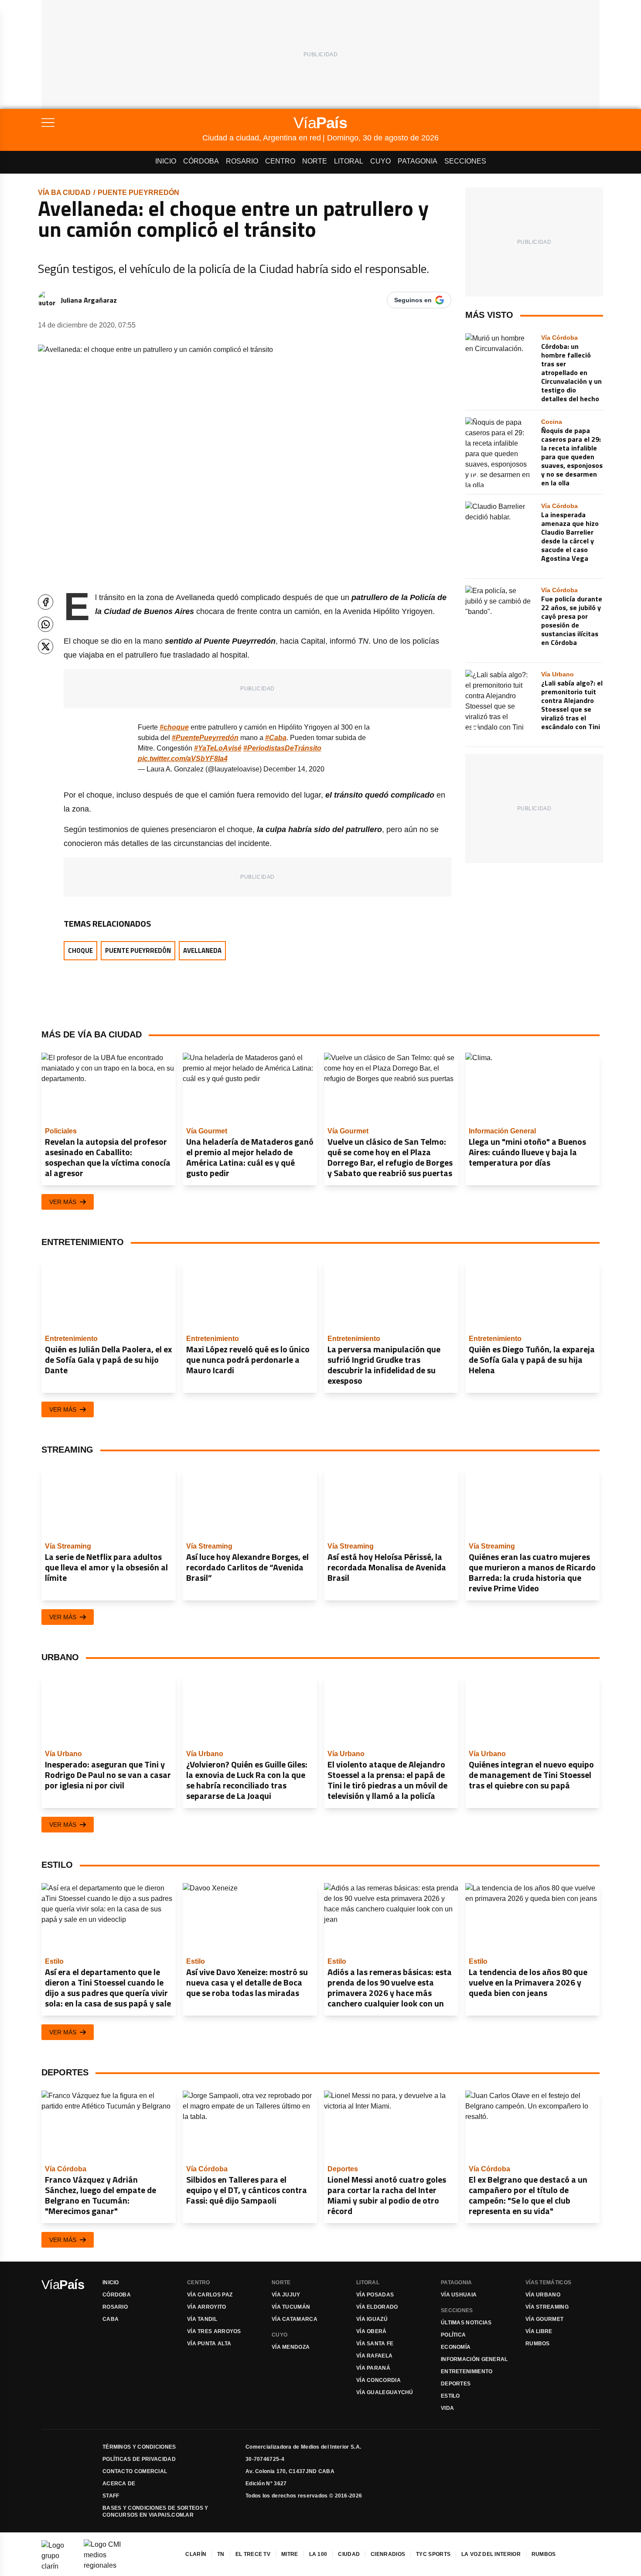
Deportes (456, 2384)
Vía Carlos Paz (210, 2295)
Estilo (450, 2396)
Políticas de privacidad (139, 2459)
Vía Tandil (202, 2319)
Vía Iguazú (372, 2319)
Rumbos (538, 2344)
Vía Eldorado (377, 2307)
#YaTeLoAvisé (218, 748)
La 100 (318, 2554)
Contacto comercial (135, 2471)
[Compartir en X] (46, 647)
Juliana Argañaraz (89, 300)
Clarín (196, 2554)
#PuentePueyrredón (205, 738)
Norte (315, 161)
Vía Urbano (543, 2295)
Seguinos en (413, 300)
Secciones (465, 161)
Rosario (242, 161)
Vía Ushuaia (459, 2295)
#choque (174, 727)
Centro (280, 161)
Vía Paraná (373, 2368)
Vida (447, 2408)
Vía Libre (539, 2331)
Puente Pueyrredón (138, 193)
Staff (111, 2496)
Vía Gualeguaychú (385, 2392)
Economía (456, 2347)
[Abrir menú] (122, 123)
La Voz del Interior (491, 2554)
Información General (474, 2359)
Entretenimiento (467, 2371)
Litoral (349, 161)
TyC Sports (433, 2554)
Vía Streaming (547, 2307)
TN (221, 2554)
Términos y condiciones (139, 2447)
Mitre (290, 2554)
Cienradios (388, 2554)
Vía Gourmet (544, 2319)
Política (453, 2335)
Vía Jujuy (286, 2295)
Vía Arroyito (207, 2307)
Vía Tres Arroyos (214, 2331)
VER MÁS (63, 1202)
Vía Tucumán (291, 2307)
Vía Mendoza (291, 2347)
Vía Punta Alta (209, 2344)
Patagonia (418, 161)
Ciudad (349, 2554)
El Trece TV (253, 2554)
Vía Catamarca (295, 2319)
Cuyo (380, 161)
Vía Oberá (372, 2331)
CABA (111, 2319)
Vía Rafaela (374, 2356)
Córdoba (201, 161)
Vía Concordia (378, 2380)
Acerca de (119, 2484)
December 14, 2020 (294, 769)
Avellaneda (202, 950)
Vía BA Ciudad (64, 193)
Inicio (166, 161)
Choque (80, 950)
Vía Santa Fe (375, 2344)
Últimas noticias (466, 2323)
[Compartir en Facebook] (46, 602)
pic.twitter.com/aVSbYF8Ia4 (183, 759)
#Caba (276, 738)
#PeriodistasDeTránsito (282, 748)
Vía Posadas (375, 2295)
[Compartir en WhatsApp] (46, 624)
